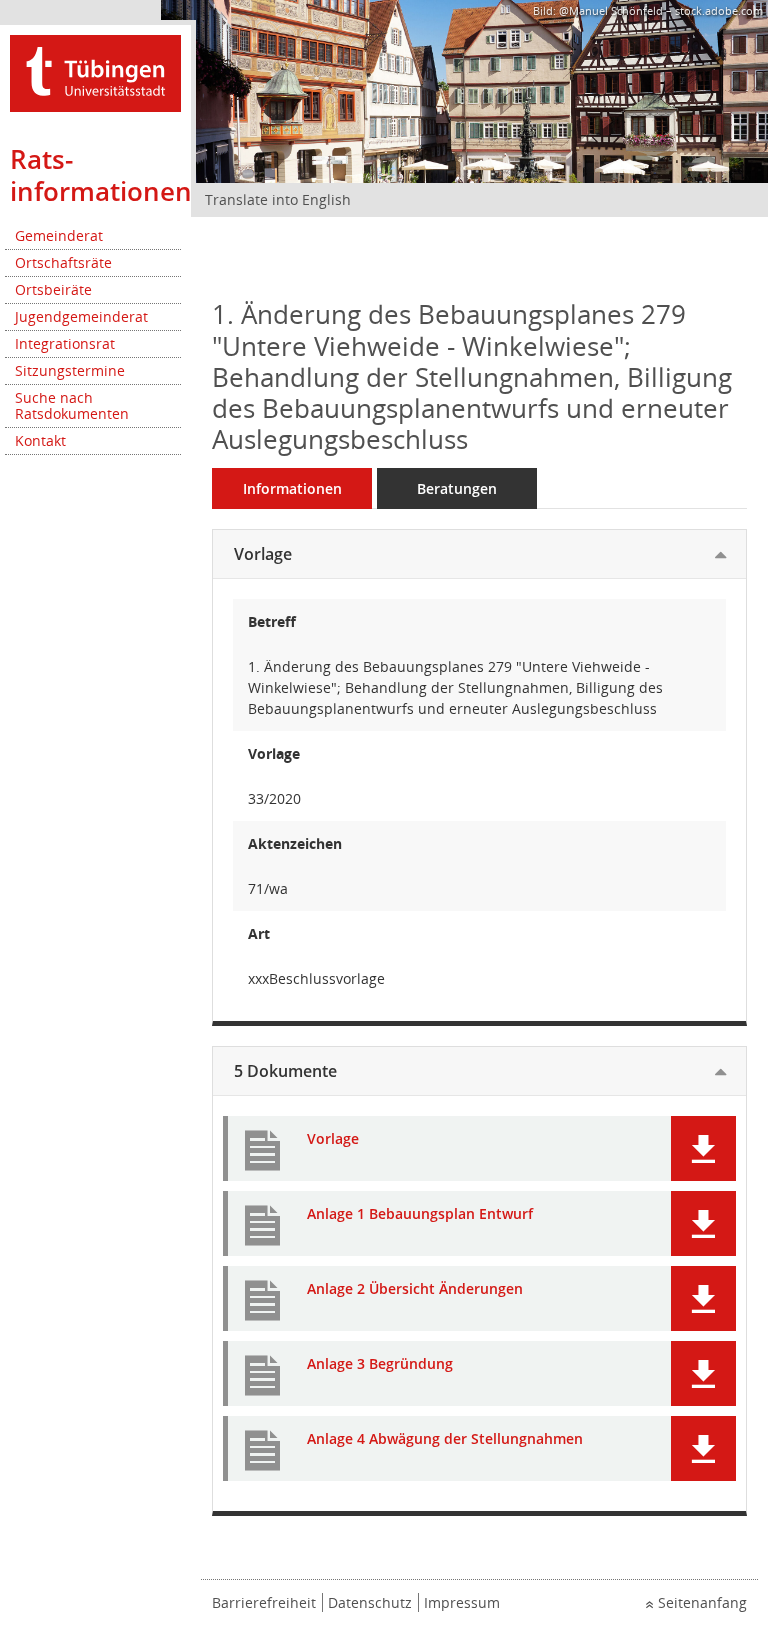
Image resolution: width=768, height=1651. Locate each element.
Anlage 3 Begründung (380, 1364)
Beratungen (457, 488)
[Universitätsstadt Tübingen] (95, 71)
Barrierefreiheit (264, 1602)
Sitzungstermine (70, 370)
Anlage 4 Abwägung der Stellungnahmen (445, 1439)
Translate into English (278, 199)
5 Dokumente (285, 1071)
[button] (703, 1148)
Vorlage (263, 554)
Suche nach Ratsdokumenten (72, 405)
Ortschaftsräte (63, 262)
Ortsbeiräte (53, 289)
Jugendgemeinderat (81, 316)
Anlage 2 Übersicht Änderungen (415, 1289)
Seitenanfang (702, 1602)
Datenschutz (370, 1602)
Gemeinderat (59, 235)
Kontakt (40, 440)
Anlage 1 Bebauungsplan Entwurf (420, 1214)
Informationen (292, 488)
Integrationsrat (65, 343)
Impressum (462, 1602)
